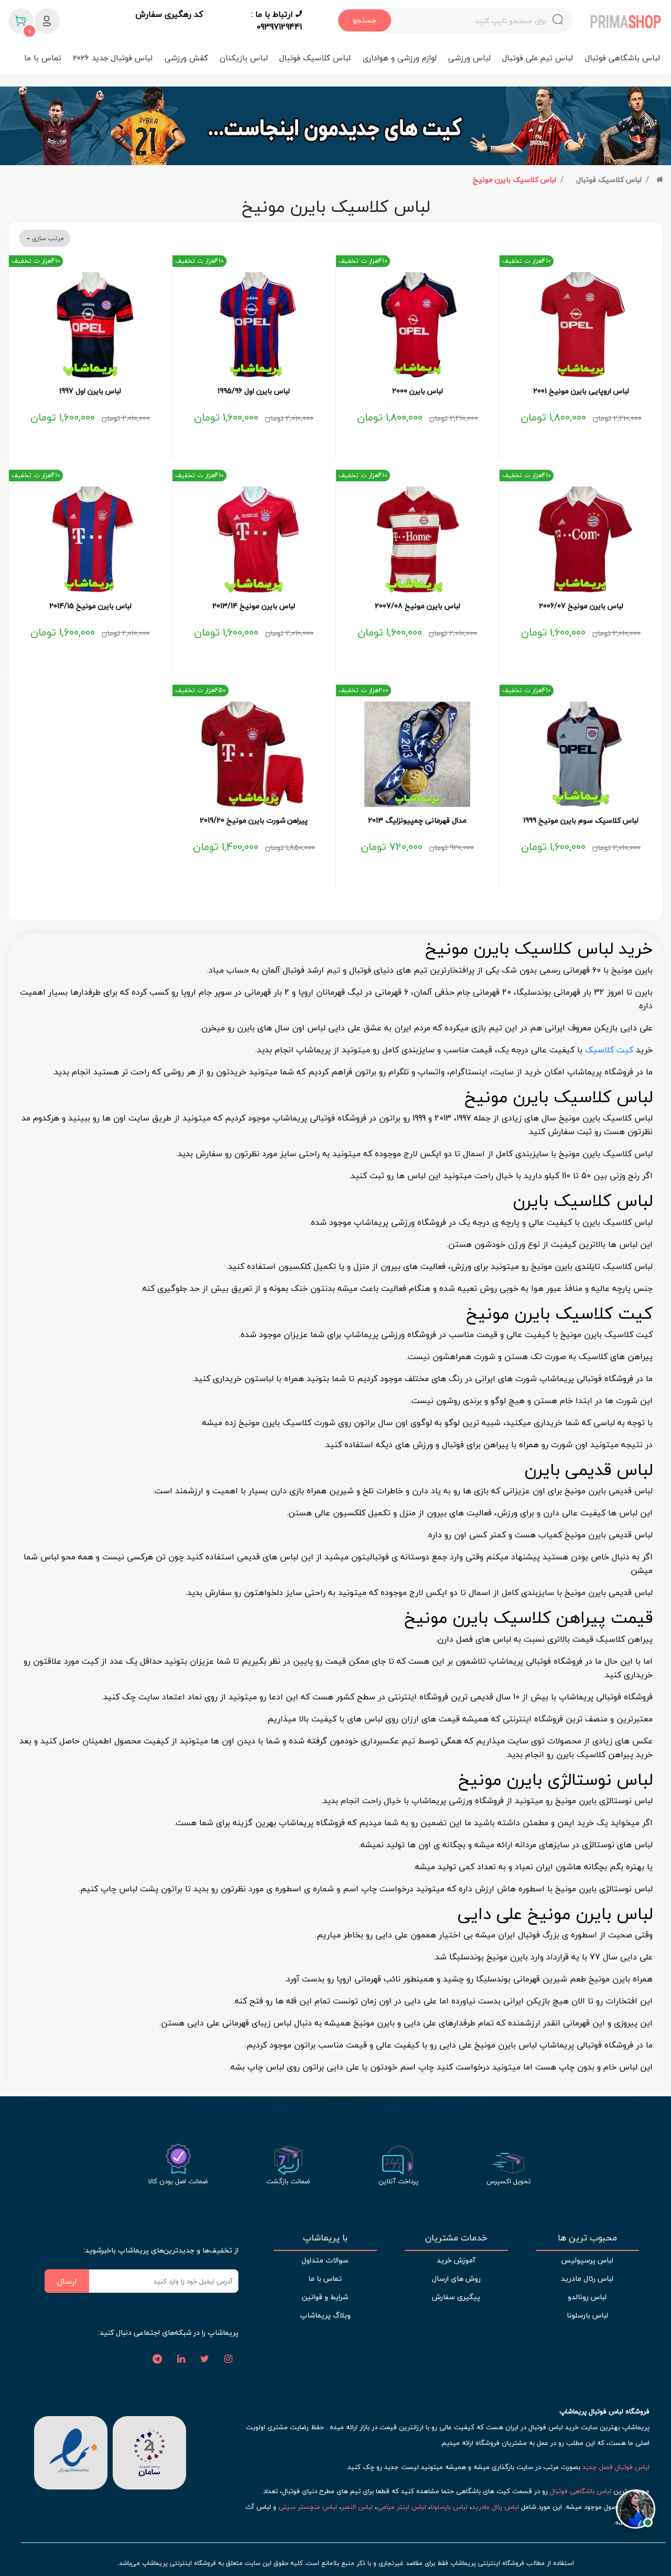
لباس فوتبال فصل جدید (616, 2467)
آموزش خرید (456, 2260)
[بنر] (335, 126)
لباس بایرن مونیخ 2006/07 (581, 606)
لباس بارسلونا (587, 2315)
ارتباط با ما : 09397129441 (277, 20)
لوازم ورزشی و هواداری (400, 58)
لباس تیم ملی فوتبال (538, 58)
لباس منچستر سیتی (308, 2507)
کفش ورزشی (186, 58)
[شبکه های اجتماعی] (228, 2359)
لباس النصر (357, 2507)
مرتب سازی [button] (47, 238)
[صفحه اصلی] (660, 180)
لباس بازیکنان (244, 58)
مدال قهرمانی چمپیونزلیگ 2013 (417, 821)
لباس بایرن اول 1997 (90, 391)
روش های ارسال (456, 2278)
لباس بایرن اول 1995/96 (254, 391)
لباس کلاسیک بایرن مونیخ (515, 180)
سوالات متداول (325, 2260)
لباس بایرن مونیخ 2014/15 (90, 606)
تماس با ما (43, 58)
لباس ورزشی (469, 58)
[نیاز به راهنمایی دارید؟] (636, 2514)
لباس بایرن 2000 (418, 391)
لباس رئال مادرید (587, 2278)
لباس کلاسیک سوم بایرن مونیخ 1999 (581, 821)
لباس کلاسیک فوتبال (315, 58)
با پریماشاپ (325, 2238)
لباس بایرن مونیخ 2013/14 (254, 606)
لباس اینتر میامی (402, 2507)
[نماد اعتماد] (71, 2452)
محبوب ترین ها (587, 2238)
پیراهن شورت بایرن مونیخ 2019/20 (254, 821)
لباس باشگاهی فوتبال (623, 58)
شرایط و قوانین (325, 2297)
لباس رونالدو (587, 2297)
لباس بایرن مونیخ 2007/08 (418, 606)
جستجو (365, 20)
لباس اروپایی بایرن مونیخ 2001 (581, 391)
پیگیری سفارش (456, 2297)
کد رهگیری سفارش (169, 15)
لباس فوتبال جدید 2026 (113, 58)
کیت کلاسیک (609, 1050)
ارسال (67, 2281)
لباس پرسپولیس (587, 2260)
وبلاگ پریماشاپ (325, 2315)
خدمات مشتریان (456, 2238)
